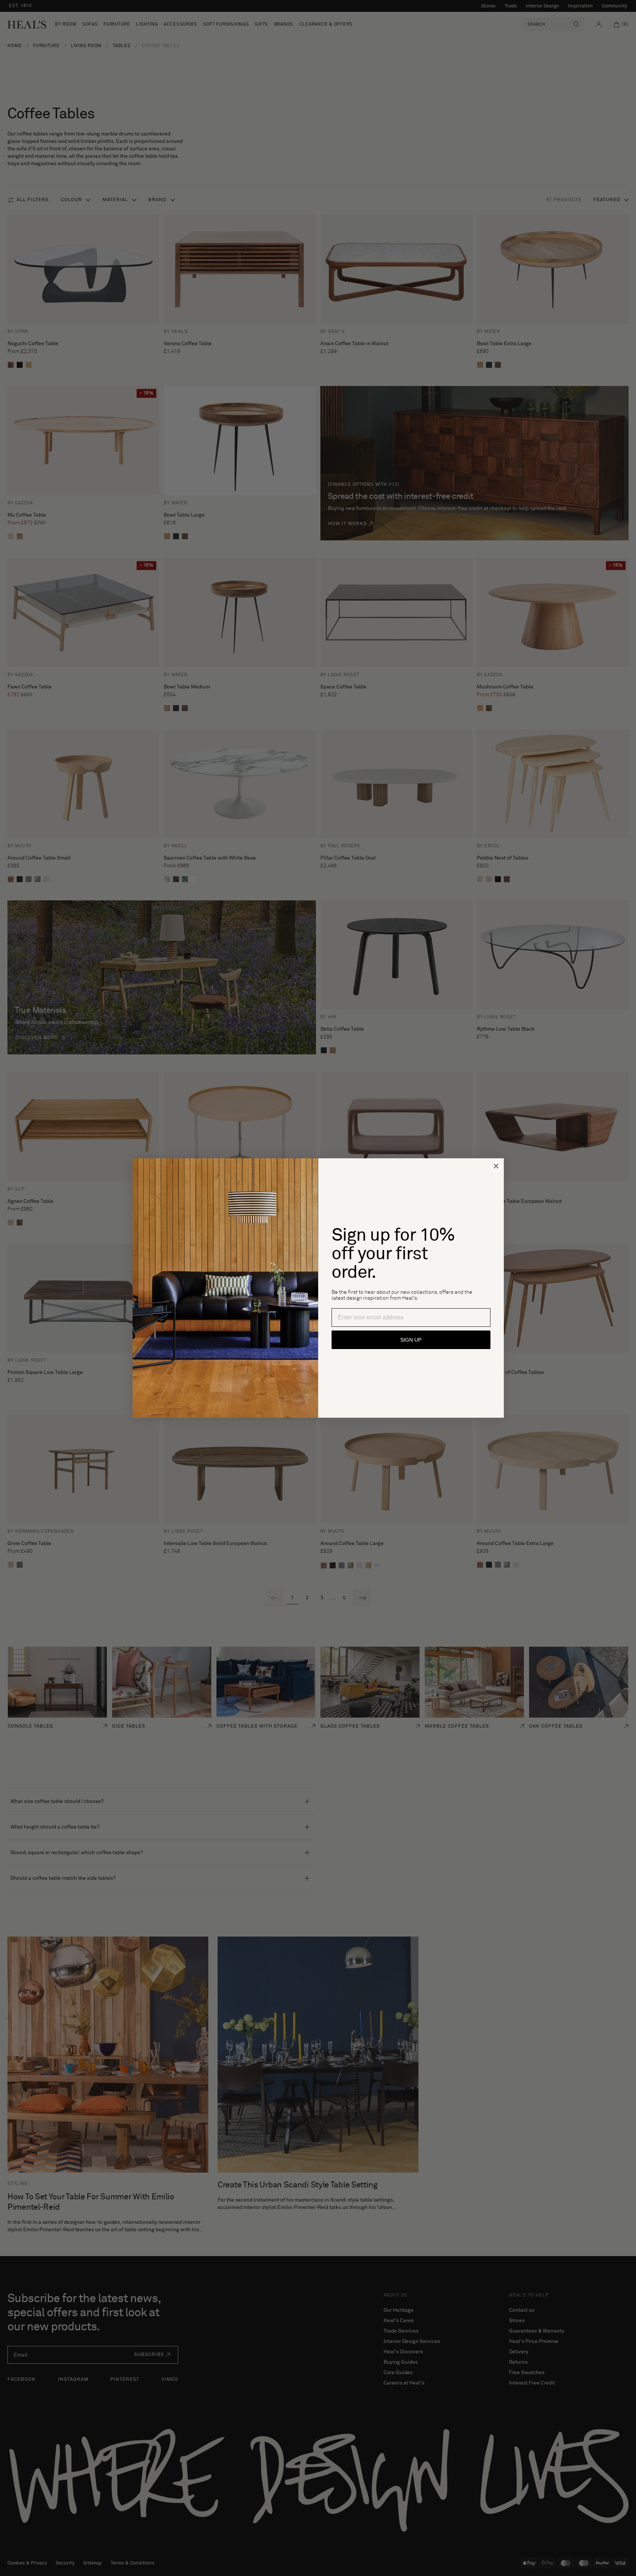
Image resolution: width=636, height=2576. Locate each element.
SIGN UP (411, 1340)
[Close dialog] (496, 1166)
